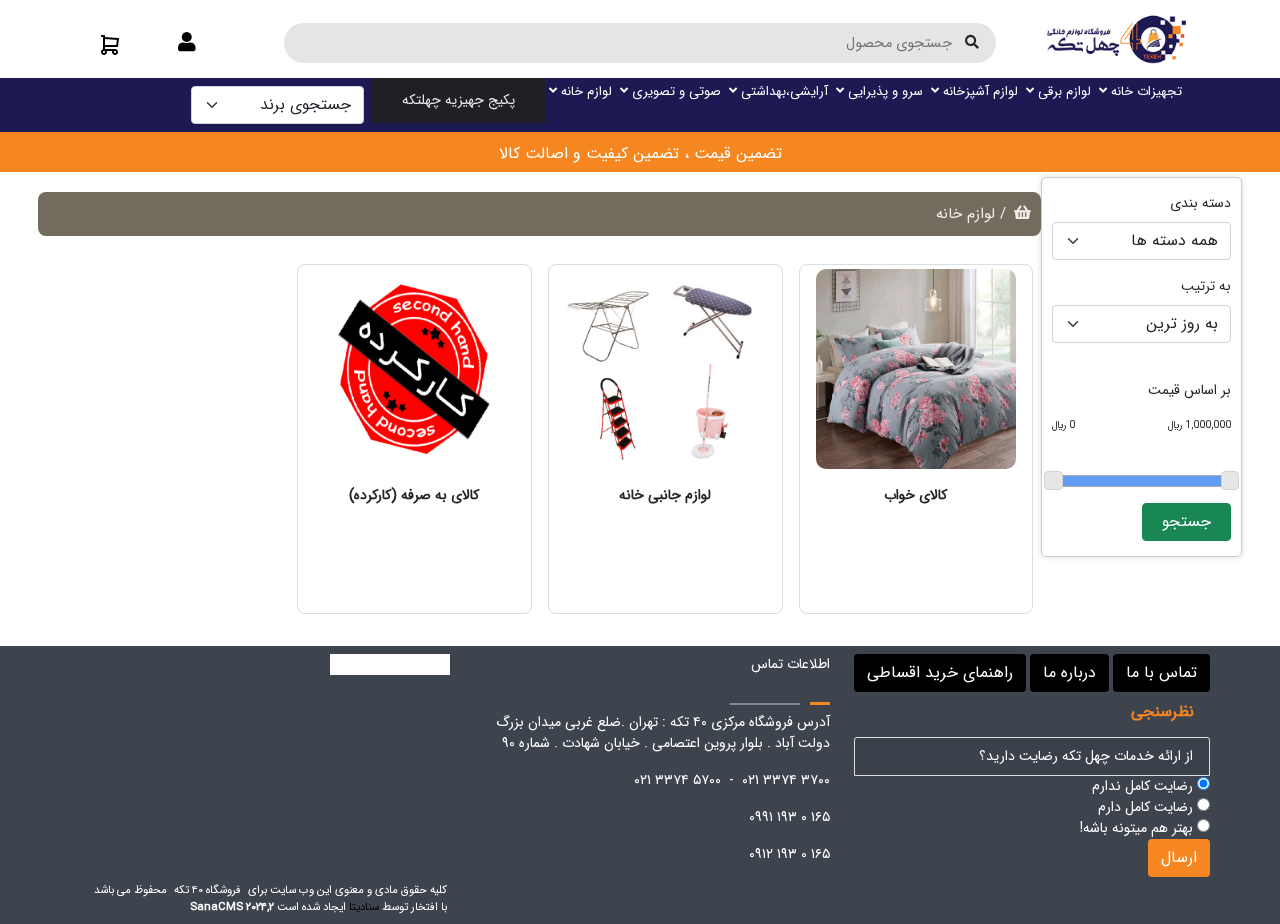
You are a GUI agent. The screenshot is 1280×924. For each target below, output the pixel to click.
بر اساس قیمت (1189, 390)
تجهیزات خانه (1144, 91)
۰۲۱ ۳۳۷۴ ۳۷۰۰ (786, 780)
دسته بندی (1200, 203)
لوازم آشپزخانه (978, 91)
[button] (187, 44)
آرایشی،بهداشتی (782, 91)
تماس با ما (1161, 672)
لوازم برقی (1062, 91)
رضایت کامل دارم (1147, 807)
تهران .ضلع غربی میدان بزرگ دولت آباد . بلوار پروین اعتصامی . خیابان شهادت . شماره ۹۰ (663, 732)
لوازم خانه (584, 91)
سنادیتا (364, 907)
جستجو (1186, 521)
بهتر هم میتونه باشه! (1138, 828)
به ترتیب (1206, 286)
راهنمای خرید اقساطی (940, 672)
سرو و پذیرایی (883, 91)
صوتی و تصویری (674, 91)
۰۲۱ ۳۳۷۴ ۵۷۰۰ (677, 780)
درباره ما (1069, 672)
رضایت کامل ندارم (1144, 786)
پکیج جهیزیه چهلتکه (458, 100)
